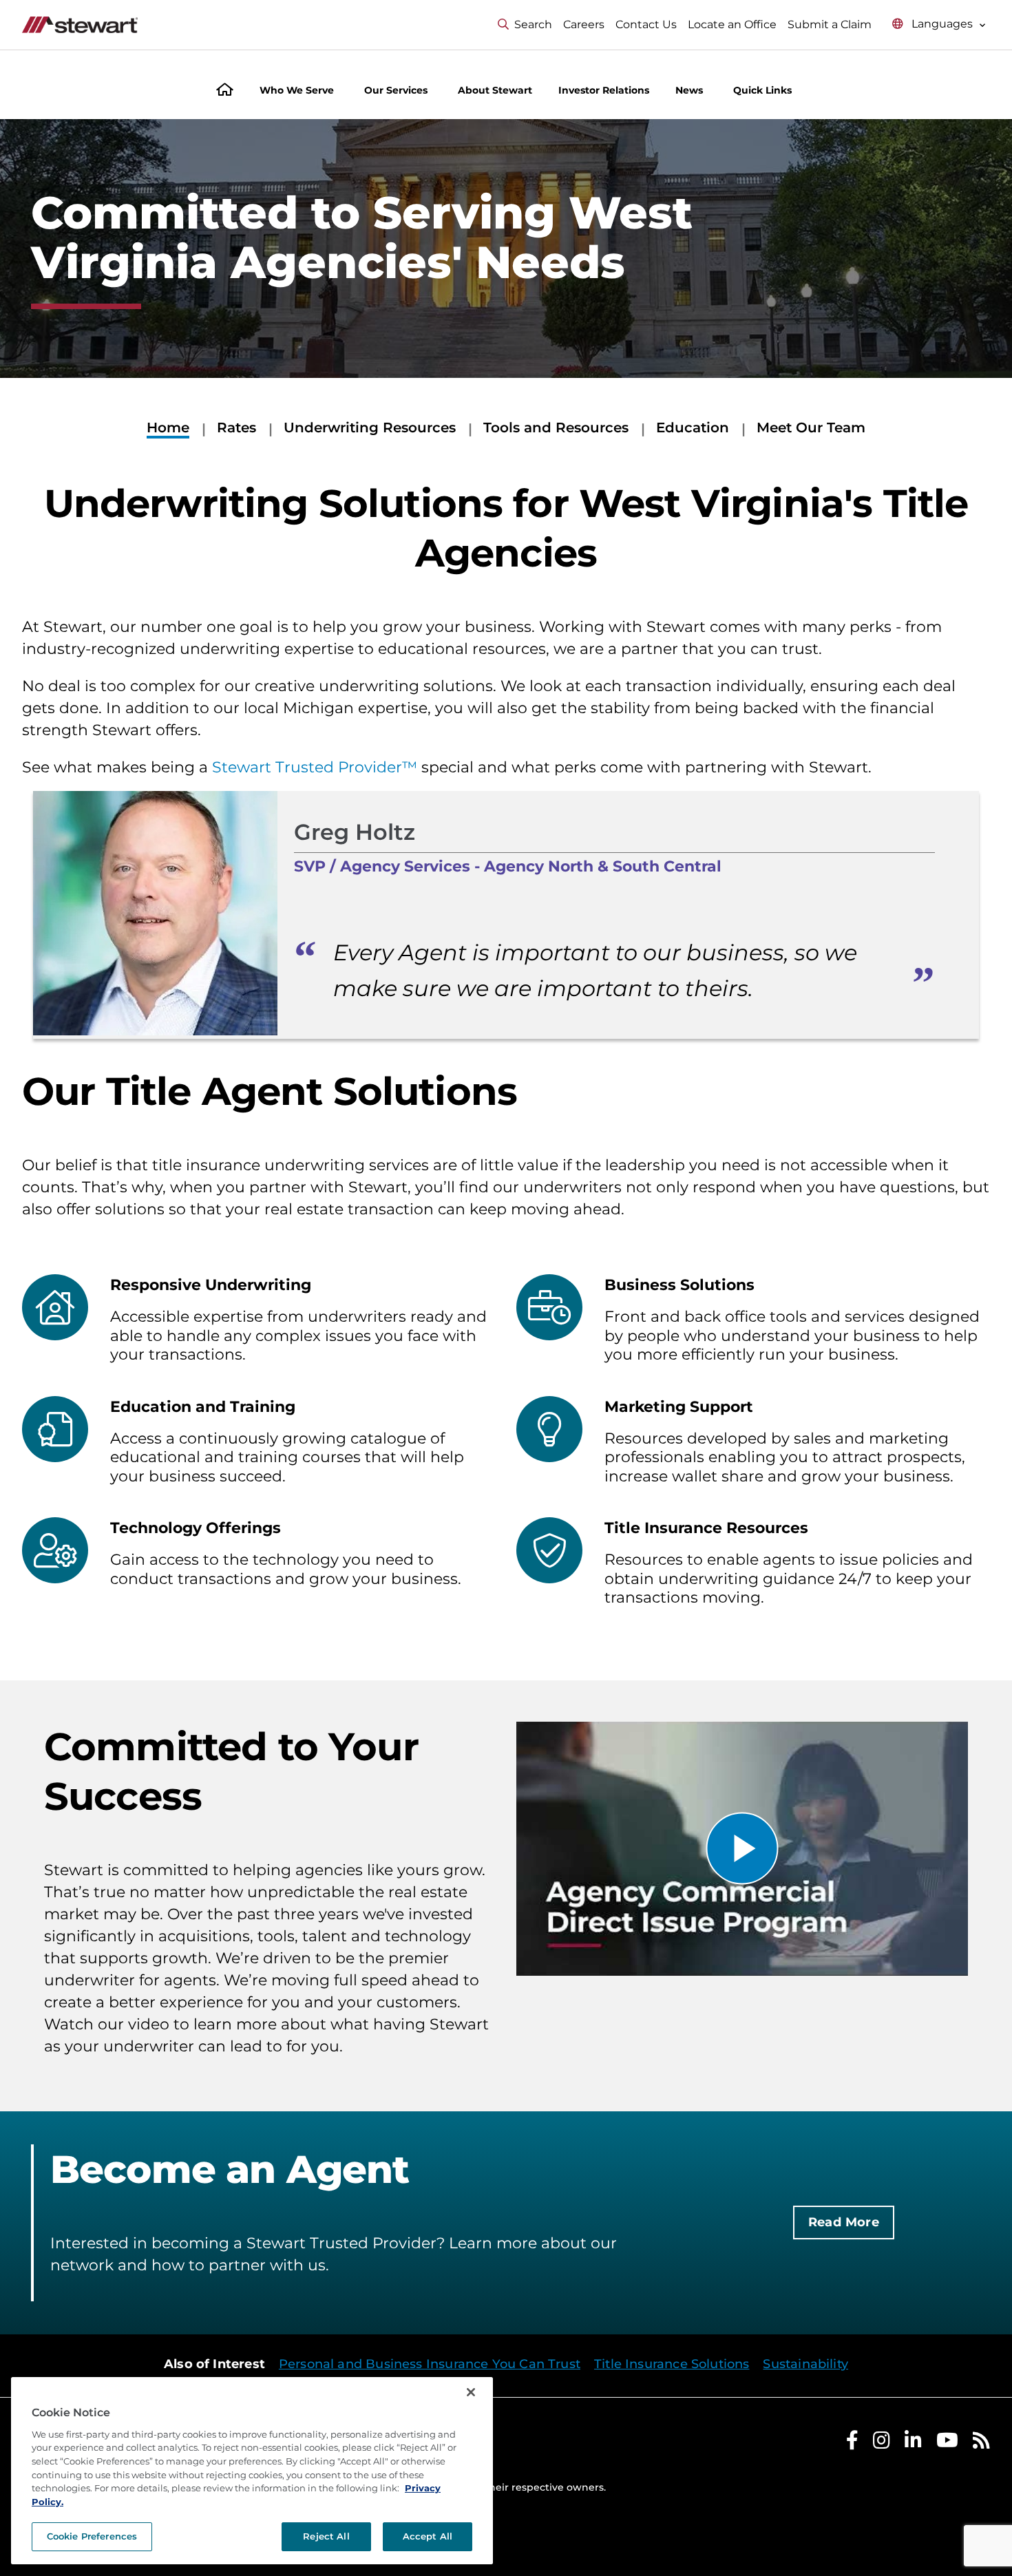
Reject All (326, 2536)
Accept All (428, 2536)
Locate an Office (732, 24)
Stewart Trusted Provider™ (315, 767)
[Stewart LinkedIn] (913, 2443)
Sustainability (805, 2364)
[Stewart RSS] (981, 2443)
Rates (236, 427)
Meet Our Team (811, 427)
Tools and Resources (556, 427)
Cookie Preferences (92, 2536)
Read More (844, 2222)
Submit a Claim (830, 24)
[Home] (225, 91)
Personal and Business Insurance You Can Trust (430, 2364)
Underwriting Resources (370, 427)
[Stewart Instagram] (882, 2443)
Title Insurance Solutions (672, 2364)
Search (533, 24)
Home (168, 427)
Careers (584, 24)
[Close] (471, 2392)
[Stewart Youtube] (947, 2443)
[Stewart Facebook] (852, 2443)
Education (693, 427)
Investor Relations (604, 90)
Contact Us (646, 24)
